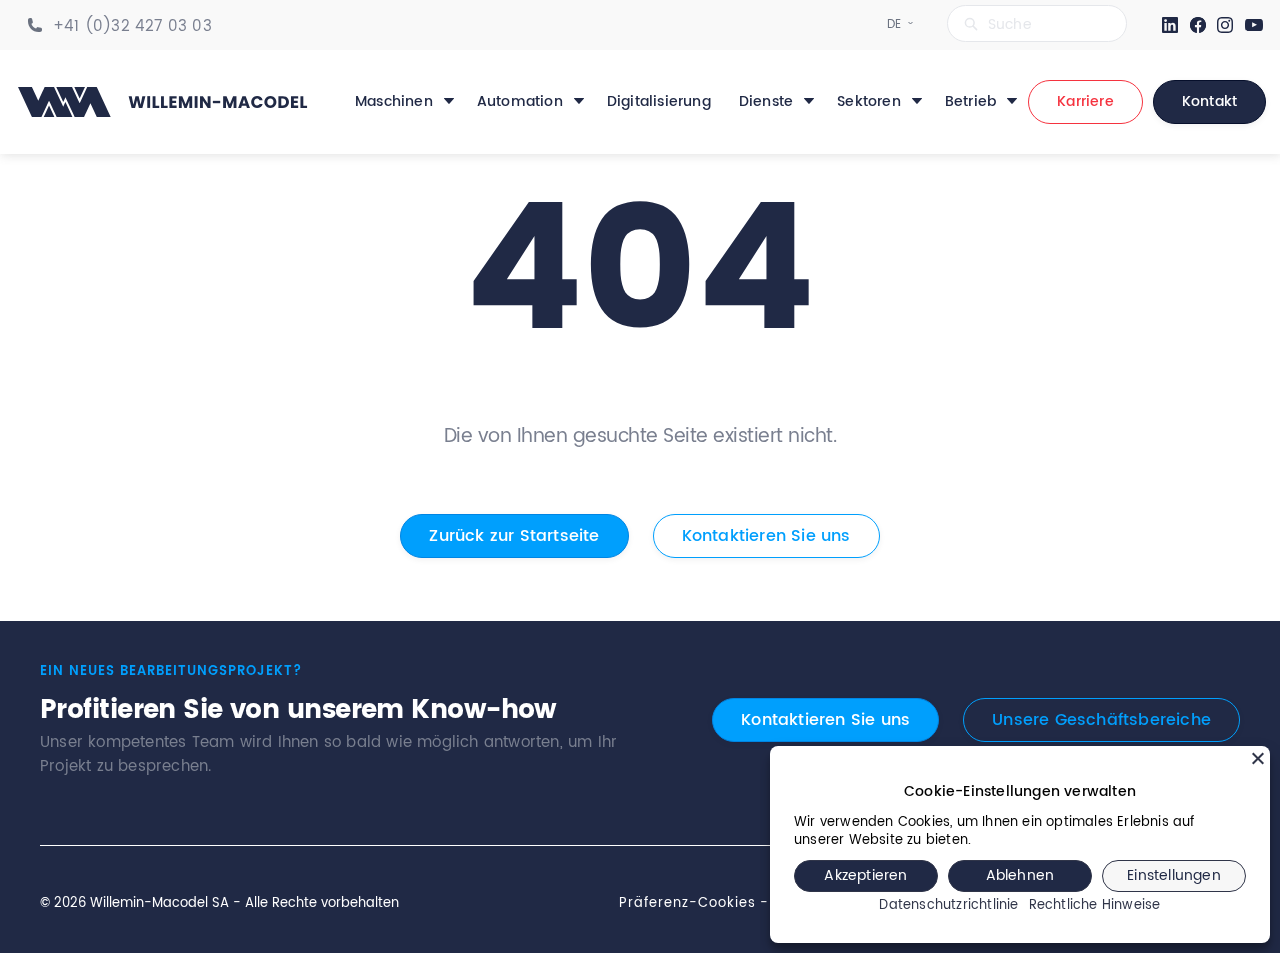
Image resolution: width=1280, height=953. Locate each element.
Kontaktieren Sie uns (766, 536)
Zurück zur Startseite (514, 536)
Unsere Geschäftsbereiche (1101, 720)
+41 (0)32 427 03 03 (132, 26)
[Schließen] (1258, 758)
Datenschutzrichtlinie (948, 906)
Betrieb (970, 102)
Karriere (1085, 101)
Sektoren (869, 102)
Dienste (766, 102)
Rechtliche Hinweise (1095, 906)
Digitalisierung (659, 102)
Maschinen (394, 102)
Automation (520, 102)
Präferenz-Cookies (687, 903)
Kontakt (1209, 101)
